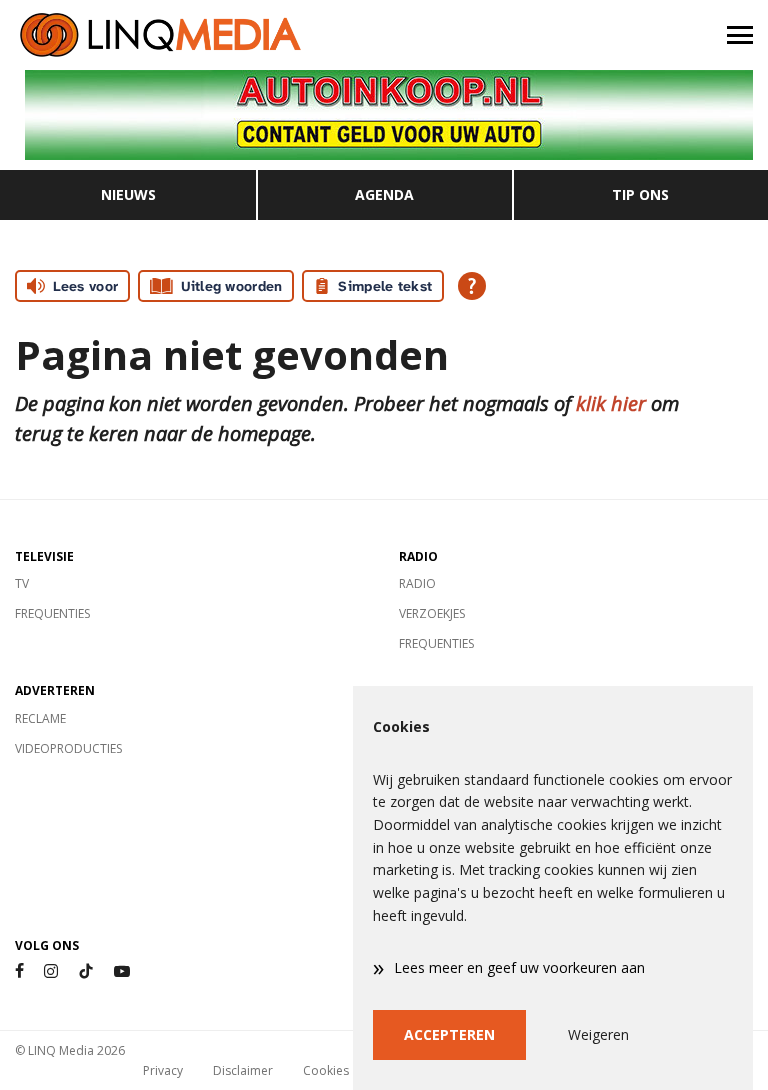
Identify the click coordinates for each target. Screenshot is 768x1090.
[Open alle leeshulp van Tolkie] (472, 286)
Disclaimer (243, 1070)
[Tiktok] (86, 971)
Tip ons (640, 194)
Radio (417, 583)
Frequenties (52, 613)
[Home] (192, 35)
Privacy (163, 1070)
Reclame (40, 718)
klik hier (611, 403)
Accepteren (449, 1034)
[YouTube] (122, 971)
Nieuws (128, 194)
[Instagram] (51, 971)
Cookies (326, 1070)
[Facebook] (19, 971)
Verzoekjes (432, 613)
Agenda (384, 194)
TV (22, 583)
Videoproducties (68, 748)
